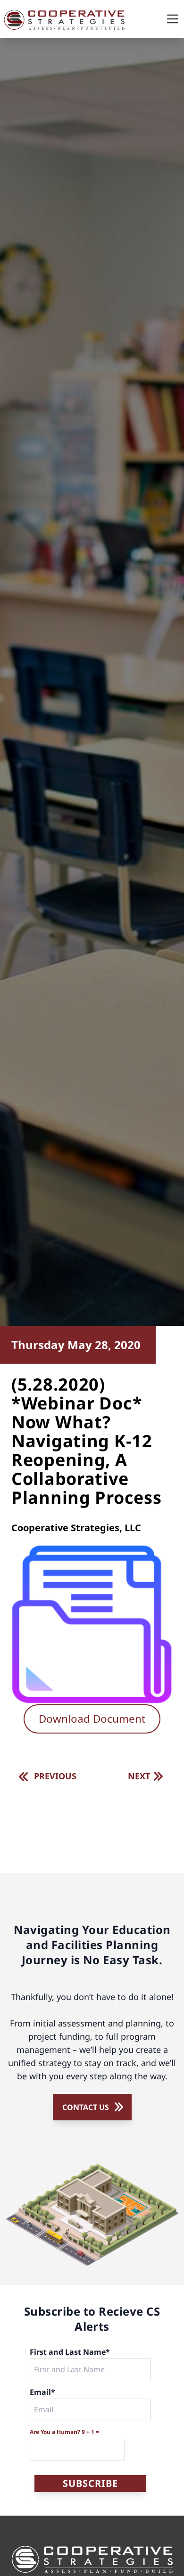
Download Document (92, 1719)
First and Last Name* (70, 2352)
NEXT (139, 1776)
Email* (42, 2392)
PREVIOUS (55, 1776)
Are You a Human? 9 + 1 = (64, 2432)
